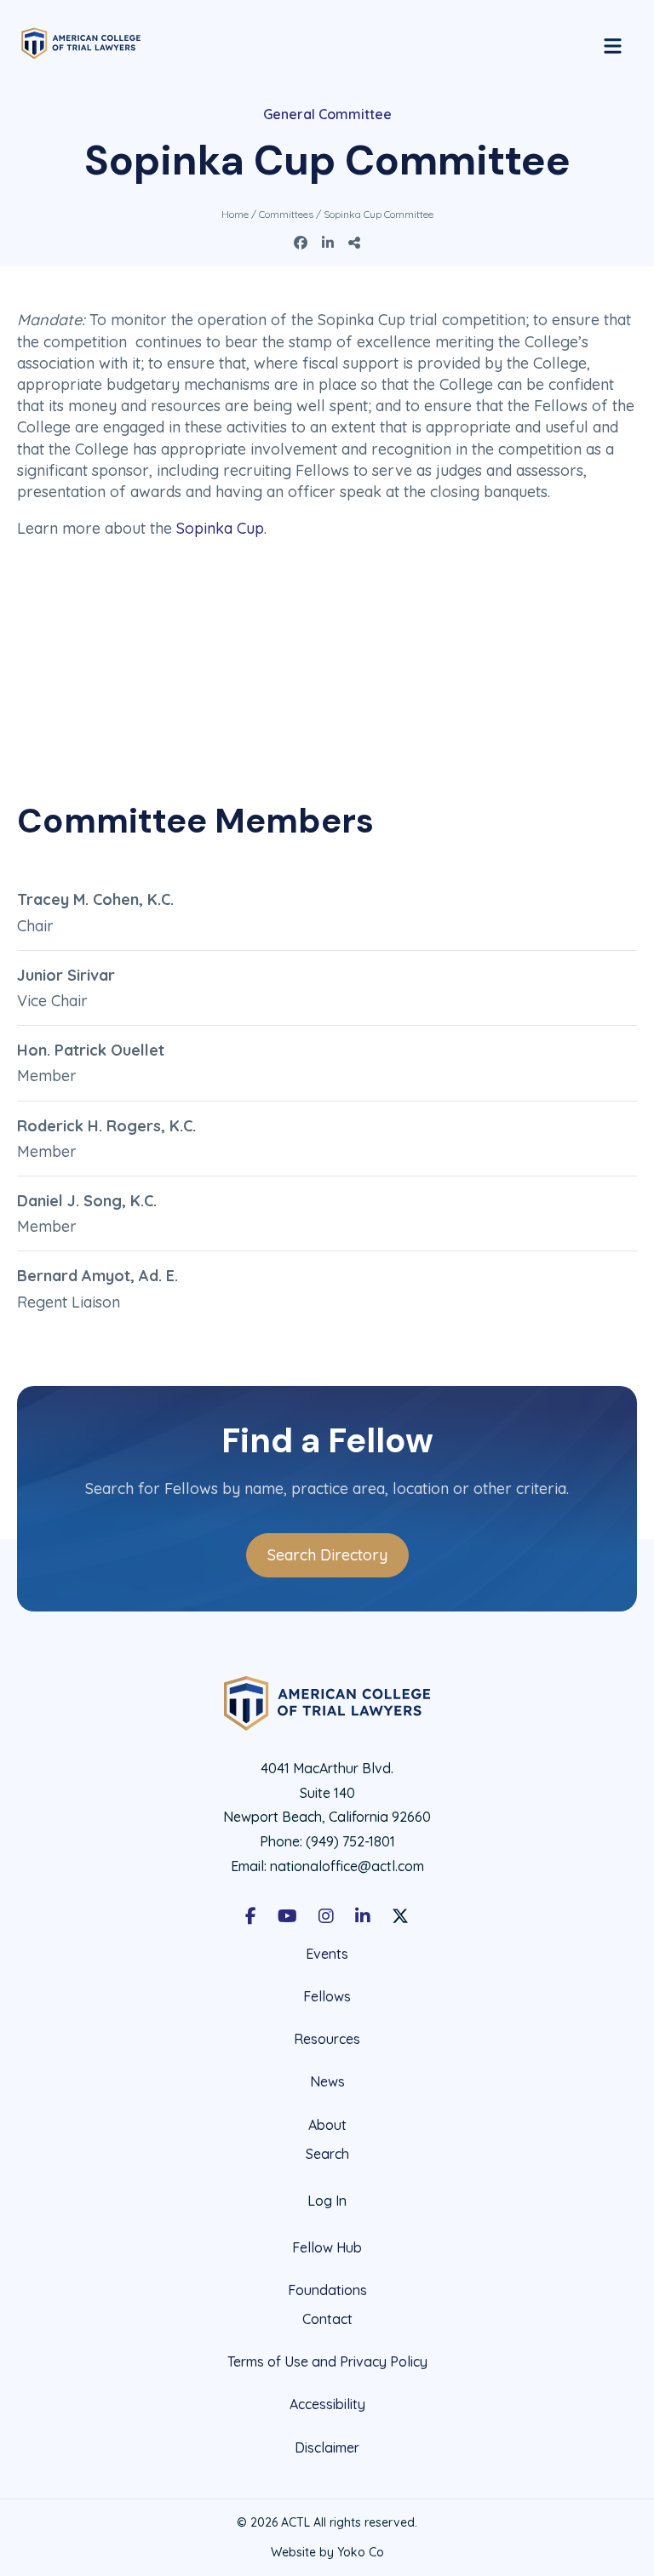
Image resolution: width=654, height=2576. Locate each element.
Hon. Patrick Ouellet (91, 1050)
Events (327, 1954)
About (327, 2125)
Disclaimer (327, 2447)
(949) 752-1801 (350, 1841)
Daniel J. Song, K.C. (87, 1201)
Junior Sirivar (66, 975)
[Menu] (613, 43)
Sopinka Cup (220, 528)
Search (327, 2154)
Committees (286, 214)
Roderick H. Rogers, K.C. (106, 1126)
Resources (327, 2039)
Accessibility (327, 2404)
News (327, 2081)
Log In (327, 2201)
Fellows (327, 1996)
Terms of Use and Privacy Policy (327, 2361)
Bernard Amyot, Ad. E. (98, 1276)
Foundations (327, 2290)
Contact (327, 2319)
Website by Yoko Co (327, 2552)
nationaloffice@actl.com (347, 1866)
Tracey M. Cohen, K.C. (95, 899)
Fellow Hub (327, 2247)
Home (235, 214)
